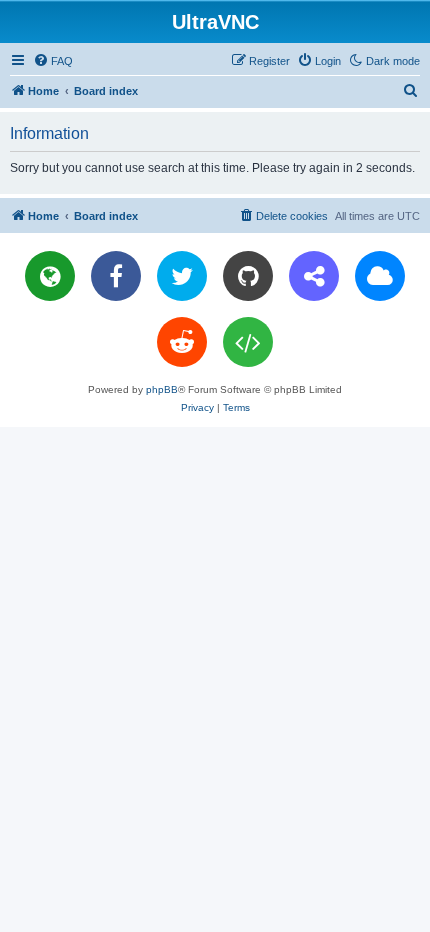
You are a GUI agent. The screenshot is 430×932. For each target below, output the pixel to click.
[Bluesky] (380, 276)
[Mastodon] (314, 276)
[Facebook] (116, 276)
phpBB (162, 389)
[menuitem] (53, 61)
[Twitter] (182, 276)
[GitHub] (248, 276)
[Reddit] (182, 342)
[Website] (50, 276)
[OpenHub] (248, 342)
